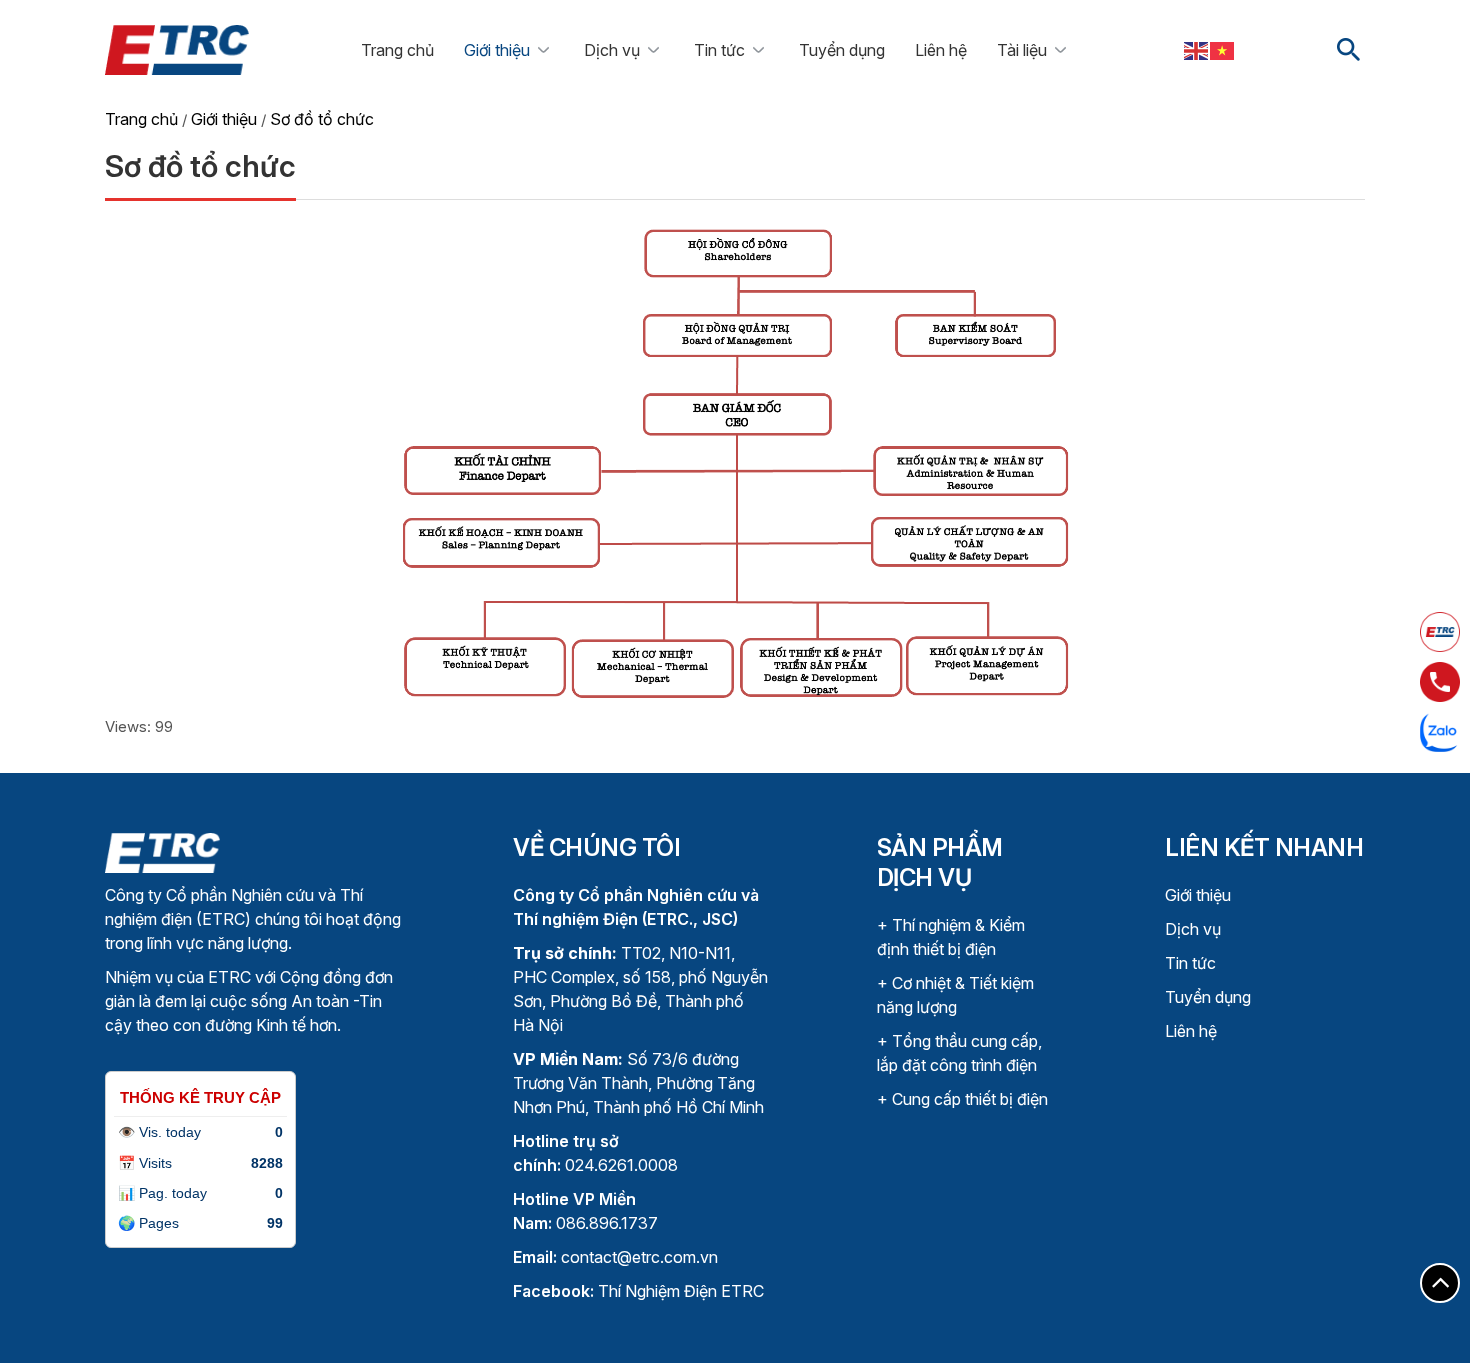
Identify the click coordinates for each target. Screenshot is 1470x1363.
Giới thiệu (497, 50)
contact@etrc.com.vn (639, 1257)
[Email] (1440, 632)
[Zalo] (1440, 732)
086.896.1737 (607, 1223)
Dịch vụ (612, 50)
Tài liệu (1022, 50)
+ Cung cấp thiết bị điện (962, 1099)
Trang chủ (397, 50)
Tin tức (719, 50)
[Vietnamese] (1223, 50)
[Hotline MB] (1440, 682)
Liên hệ (941, 50)
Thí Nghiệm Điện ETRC (638, 1291)
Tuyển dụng (842, 50)
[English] (1197, 50)
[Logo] (162, 852)
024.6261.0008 (621, 1165)
